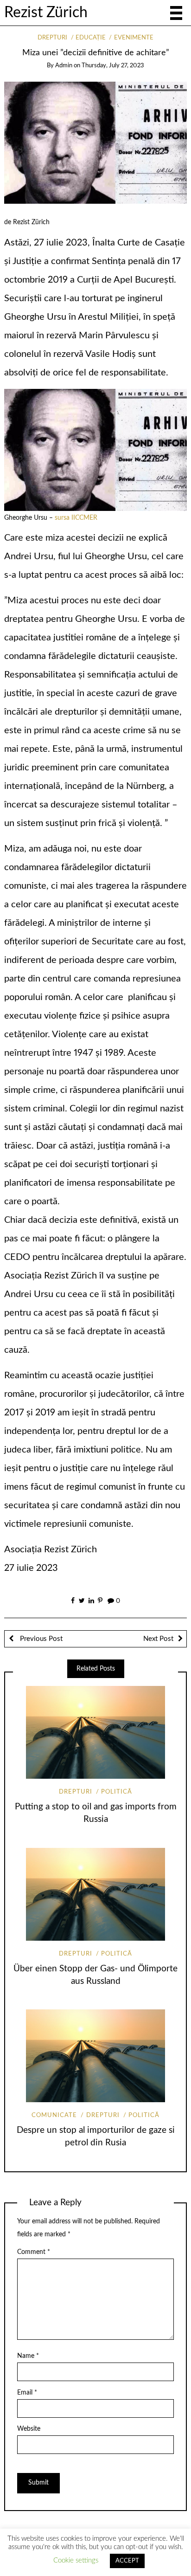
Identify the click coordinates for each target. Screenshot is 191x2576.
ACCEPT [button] (127, 2561)
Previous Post (40, 1639)
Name (28, 2356)
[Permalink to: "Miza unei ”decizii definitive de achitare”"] (96, 142)
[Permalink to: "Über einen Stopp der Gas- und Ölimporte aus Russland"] (95, 1894)
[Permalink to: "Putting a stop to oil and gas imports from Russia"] (95, 1732)
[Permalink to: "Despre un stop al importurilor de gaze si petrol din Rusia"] (95, 2056)
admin (64, 66)
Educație (91, 38)
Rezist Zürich (46, 13)
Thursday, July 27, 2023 (113, 66)
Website (29, 2429)
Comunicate (54, 2115)
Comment (34, 2252)
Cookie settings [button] (76, 2560)
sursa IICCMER (76, 518)
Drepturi (52, 38)
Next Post (158, 1639)
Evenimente (134, 38)
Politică (117, 1792)
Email (27, 2393)
